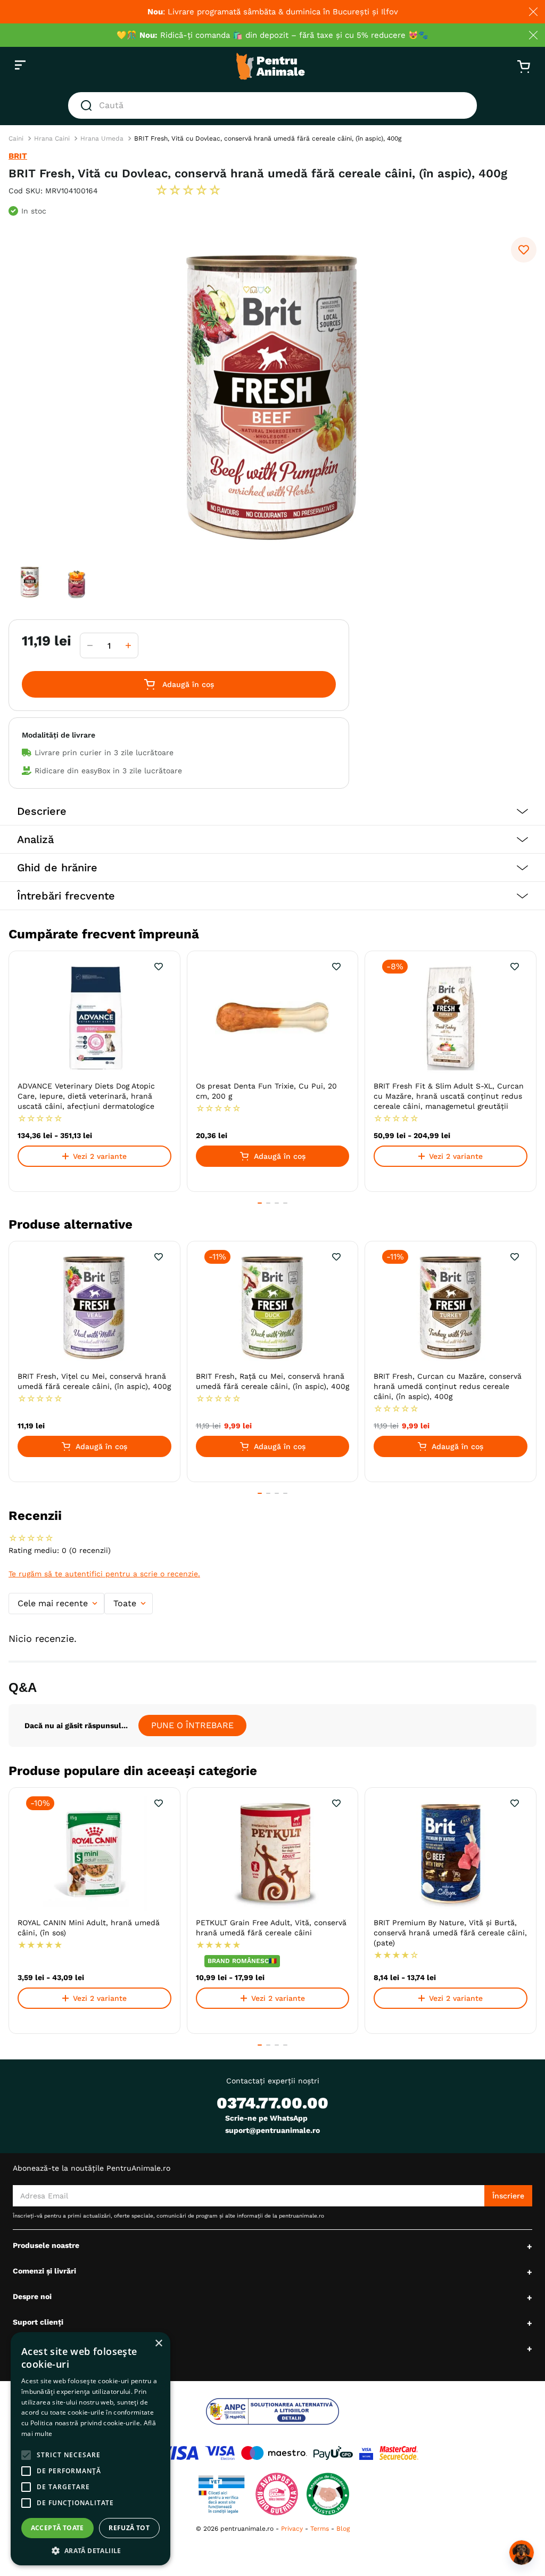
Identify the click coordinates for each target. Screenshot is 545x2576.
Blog (343, 2529)
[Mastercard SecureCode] (399, 2453)
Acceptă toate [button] (57, 2528)
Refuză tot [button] (129, 2528)
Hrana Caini (52, 138)
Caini (16, 138)
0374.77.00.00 (272, 2103)
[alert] (90, 2449)
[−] (90, 645)
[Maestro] (274, 2453)
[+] (128, 645)
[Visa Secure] (366, 2453)
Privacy (292, 2529)
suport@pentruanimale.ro (272, 2130)
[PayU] (333, 2453)
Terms (320, 2529)
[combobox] (272, 105)
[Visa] (177, 2453)
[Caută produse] (88, 105)
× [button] (158, 2344)
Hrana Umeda (102, 138)
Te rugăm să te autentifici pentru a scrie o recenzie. (104, 1574)
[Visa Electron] (220, 2453)
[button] (272, 811)
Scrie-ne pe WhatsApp (266, 2118)
